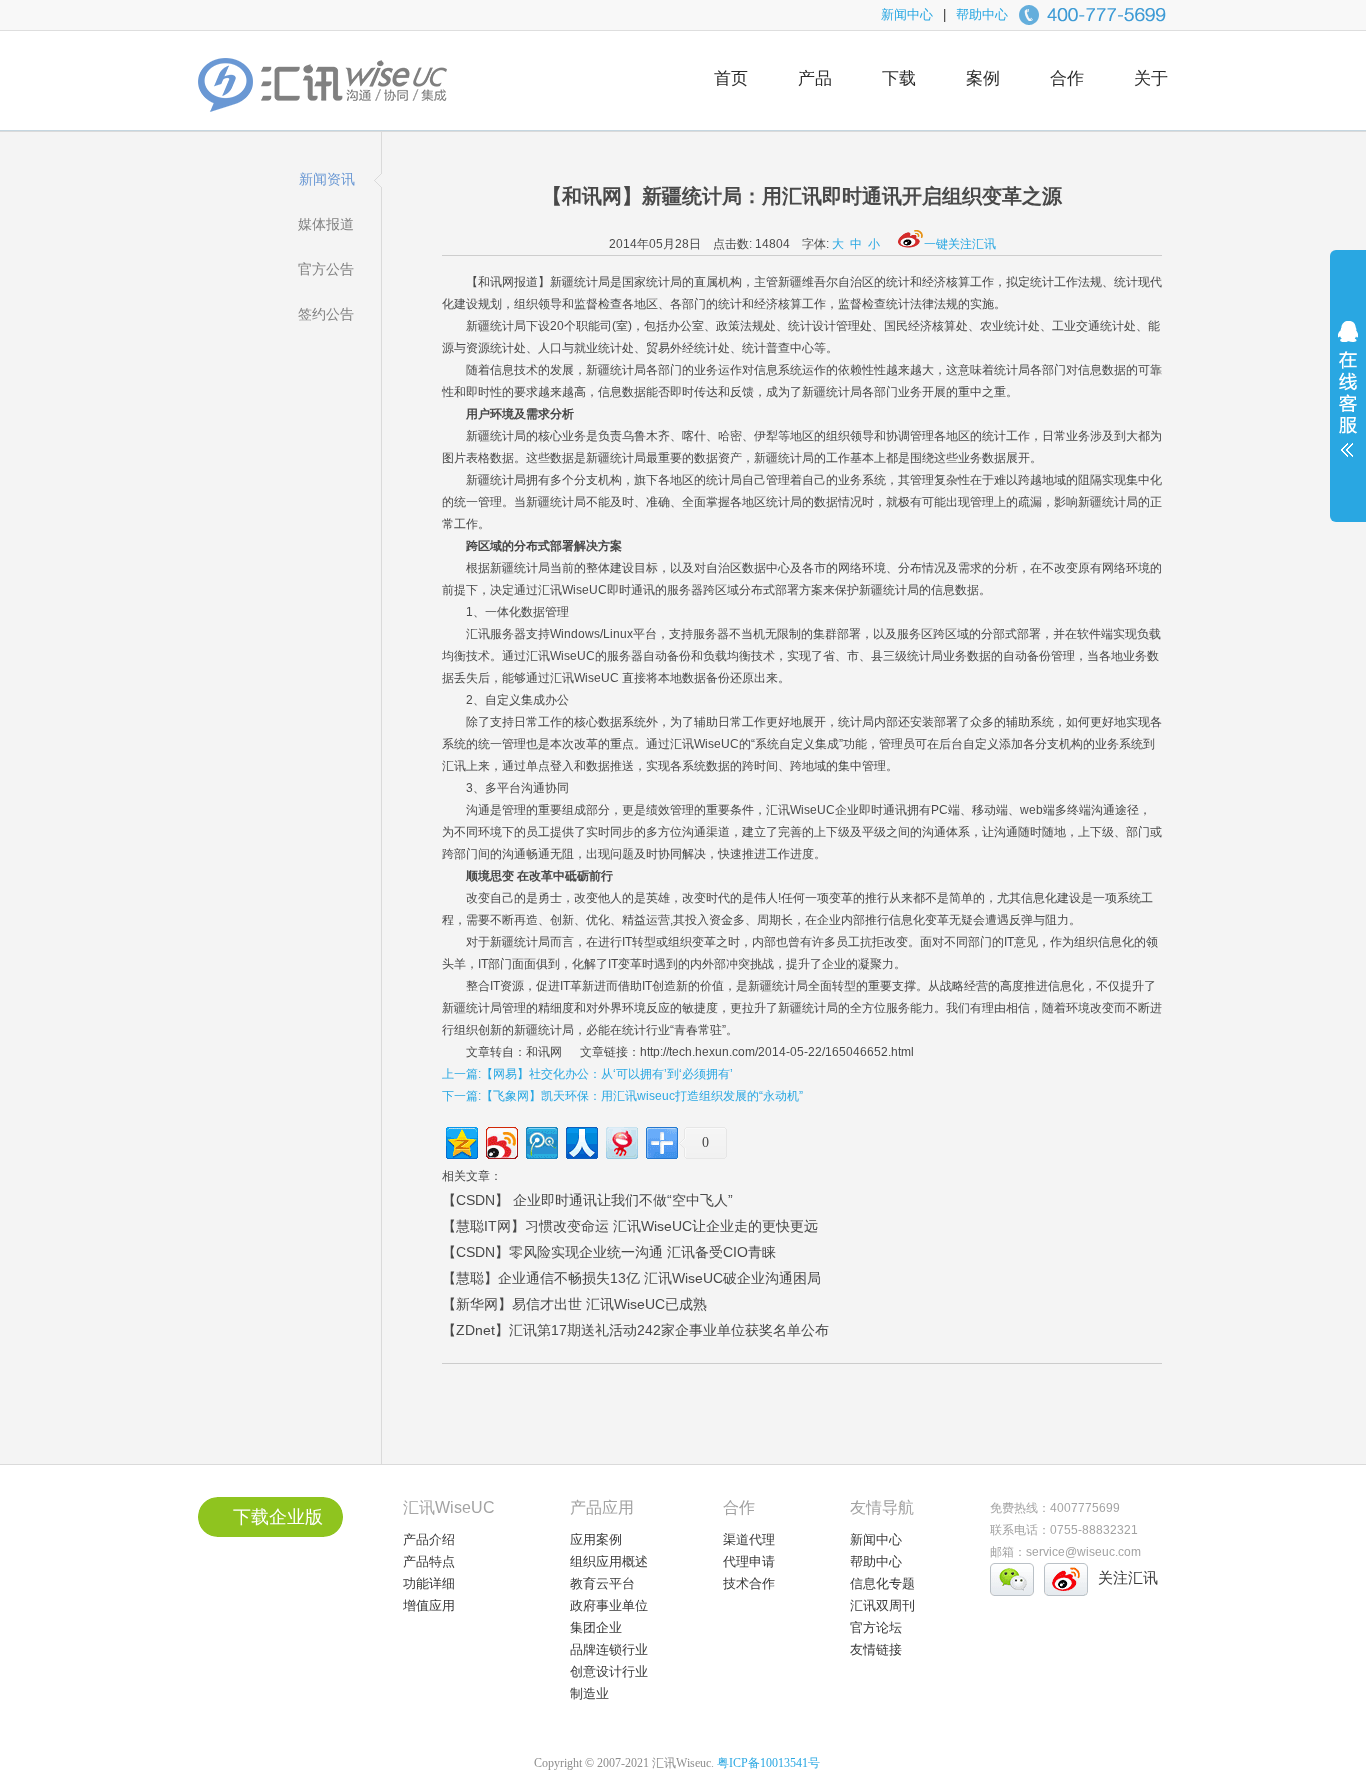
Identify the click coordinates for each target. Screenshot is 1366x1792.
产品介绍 (429, 1539)
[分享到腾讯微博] (540, 1140)
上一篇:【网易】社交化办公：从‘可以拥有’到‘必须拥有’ (587, 1074)
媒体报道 (326, 224)
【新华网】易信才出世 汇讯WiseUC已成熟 (574, 1304)
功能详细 (429, 1583)
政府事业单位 (609, 1605)
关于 (1151, 78)
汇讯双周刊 (882, 1605)
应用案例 (596, 1539)
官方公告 (326, 269)
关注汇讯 (1128, 1577)
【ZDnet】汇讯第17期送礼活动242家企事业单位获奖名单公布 (635, 1330)
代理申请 (749, 1561)
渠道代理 (749, 1539)
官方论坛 (876, 1627)
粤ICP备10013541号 (768, 1763)
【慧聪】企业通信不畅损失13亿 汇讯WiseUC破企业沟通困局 (631, 1278)
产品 (815, 78)
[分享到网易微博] (620, 1140)
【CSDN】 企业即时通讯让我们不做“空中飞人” (587, 1200)
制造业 (589, 1693)
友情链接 (876, 1649)
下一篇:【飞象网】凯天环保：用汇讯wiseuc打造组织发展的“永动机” (622, 1096)
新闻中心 (907, 14)
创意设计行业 (609, 1671)
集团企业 (596, 1627)
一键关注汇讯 (960, 244)
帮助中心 (982, 14)
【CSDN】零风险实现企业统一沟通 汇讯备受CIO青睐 (609, 1252)
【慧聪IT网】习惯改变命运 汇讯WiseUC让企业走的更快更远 (630, 1226)
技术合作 (749, 1583)
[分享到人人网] (580, 1140)
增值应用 (429, 1605)
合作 (1067, 78)
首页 (731, 78)
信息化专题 (882, 1583)
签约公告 (326, 314)
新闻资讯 (327, 179)
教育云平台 (602, 1583)
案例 (983, 78)
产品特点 (429, 1561)
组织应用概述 (609, 1561)
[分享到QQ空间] (460, 1140)
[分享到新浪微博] (500, 1140)
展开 (1348, 402)
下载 (899, 78)
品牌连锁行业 (609, 1649)
